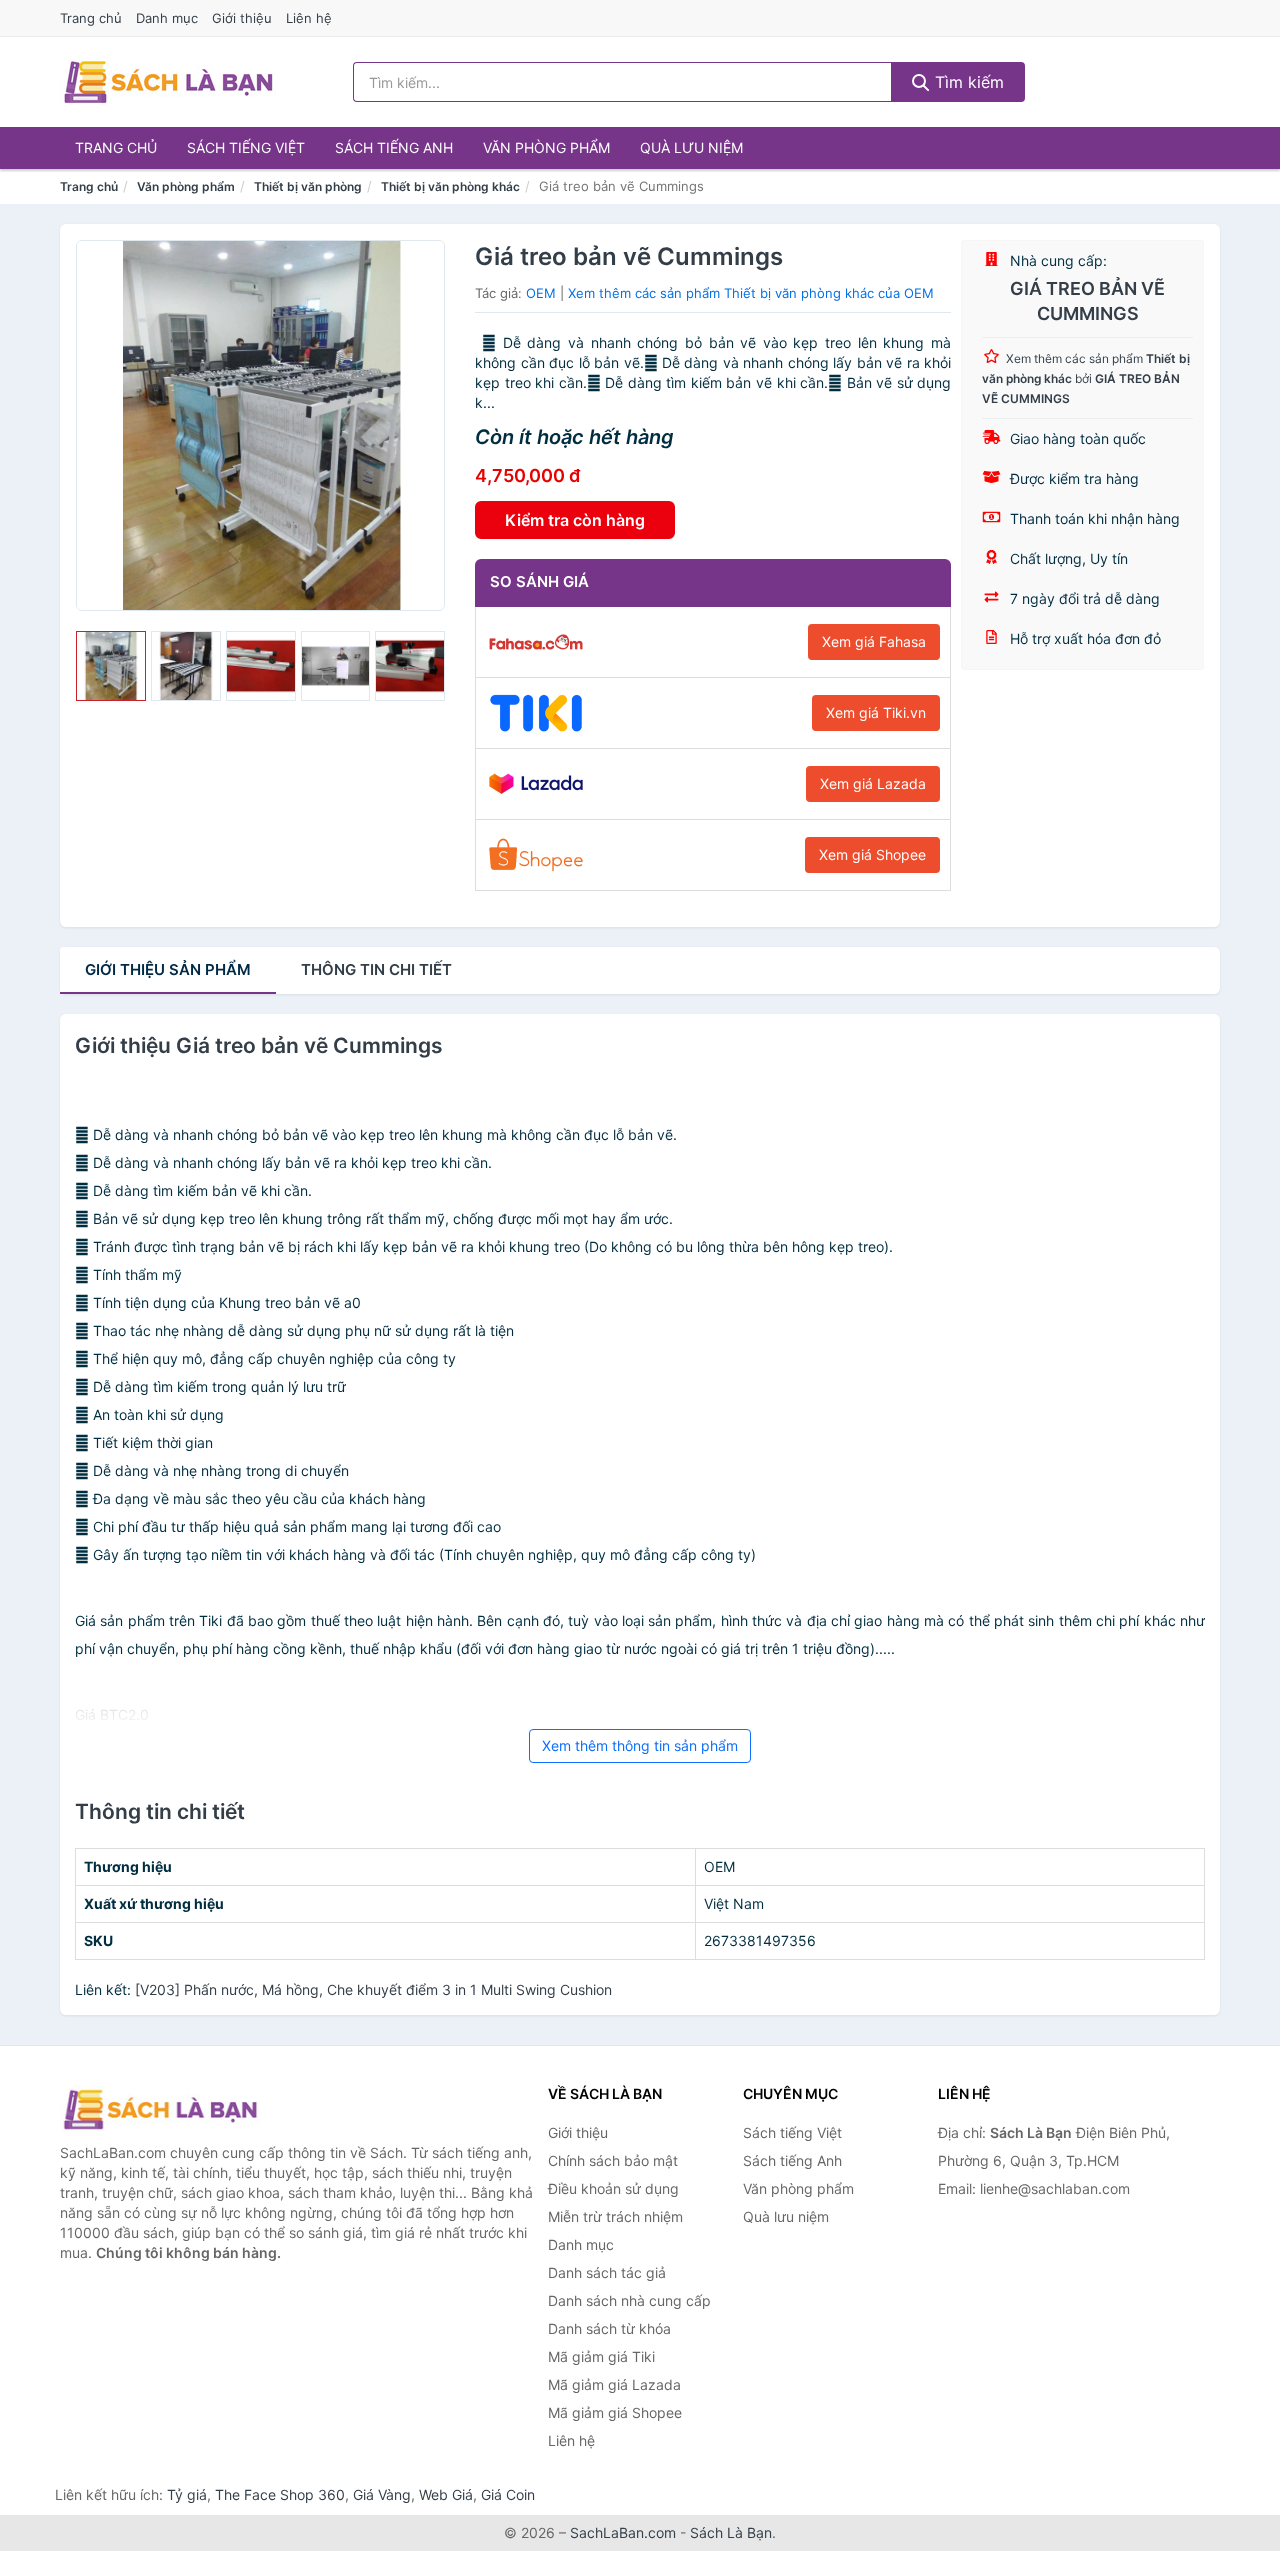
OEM (541, 293)
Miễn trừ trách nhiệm (615, 2216)
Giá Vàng (382, 2494)
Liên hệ (309, 18)
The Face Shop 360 (280, 2494)
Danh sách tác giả (607, 2272)
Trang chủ (91, 18)
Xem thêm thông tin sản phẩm (640, 1745)
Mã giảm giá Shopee (615, 2412)
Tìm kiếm (967, 82)
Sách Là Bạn (731, 2532)
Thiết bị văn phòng (308, 186)
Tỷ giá (187, 2494)
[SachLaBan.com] (168, 82)
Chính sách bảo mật (613, 2160)
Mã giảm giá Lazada (614, 2384)
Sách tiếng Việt (246, 147)
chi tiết (376, 969)
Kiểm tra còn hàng (575, 520)
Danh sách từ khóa (609, 2328)
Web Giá (446, 2494)
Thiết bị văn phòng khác (450, 186)
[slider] (111, 666)
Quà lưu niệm (691, 147)
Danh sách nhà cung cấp (629, 2300)
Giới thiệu (242, 18)
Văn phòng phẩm (546, 147)
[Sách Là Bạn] (160, 2109)
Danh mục (167, 18)
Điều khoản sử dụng (613, 2188)
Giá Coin (508, 2494)
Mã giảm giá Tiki (601, 2356)
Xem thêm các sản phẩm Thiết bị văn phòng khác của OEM (751, 293)
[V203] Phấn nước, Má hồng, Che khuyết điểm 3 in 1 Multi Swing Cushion (373, 1989)
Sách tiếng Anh (394, 147)
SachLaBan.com (623, 2532)
